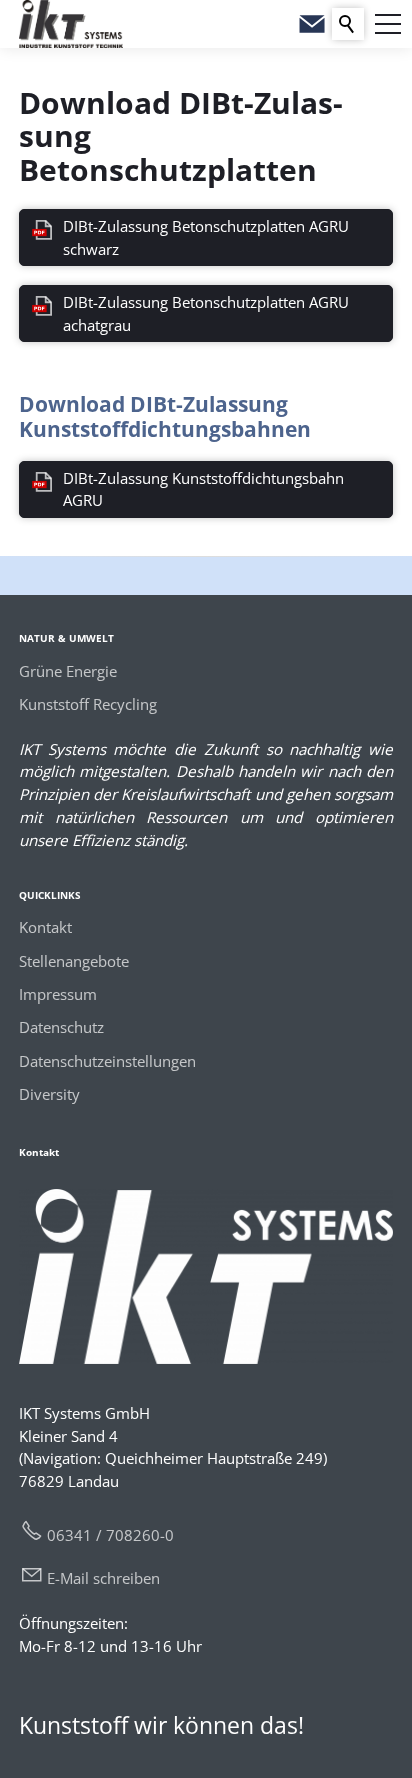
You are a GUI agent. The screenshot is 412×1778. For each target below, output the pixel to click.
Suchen (348, 24)
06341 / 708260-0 (110, 1535)
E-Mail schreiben (103, 1578)
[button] (388, 24)
